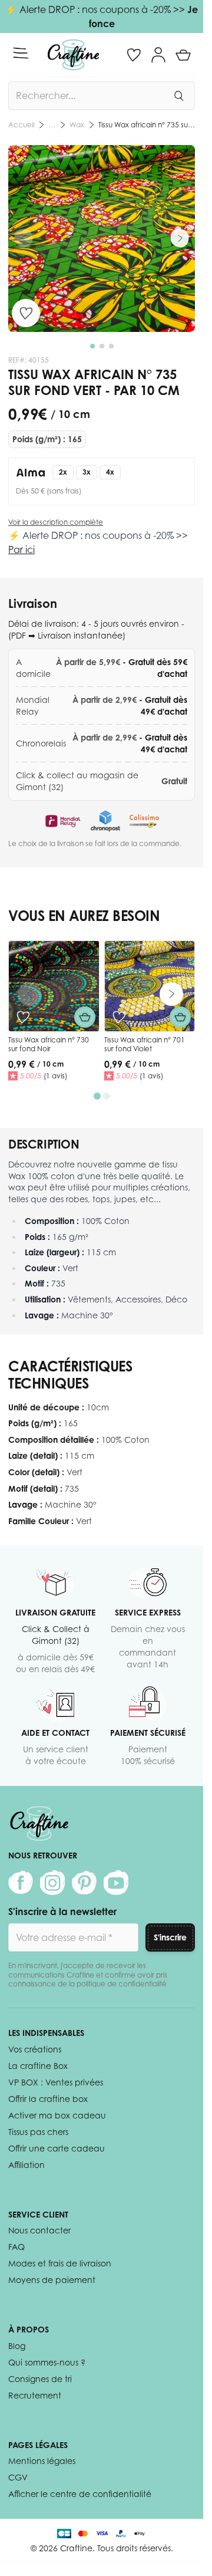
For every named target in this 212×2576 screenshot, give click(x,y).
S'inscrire (170, 1937)
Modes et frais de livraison (60, 2263)
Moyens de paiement (52, 2280)
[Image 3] (111, 346)
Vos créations (35, 2049)
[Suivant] (180, 238)
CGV (18, 2477)
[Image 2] (102, 346)
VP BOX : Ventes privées (56, 2082)
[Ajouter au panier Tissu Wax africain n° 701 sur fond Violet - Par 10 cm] (180, 1017)
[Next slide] (171, 994)
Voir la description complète (56, 522)
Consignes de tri (40, 2379)
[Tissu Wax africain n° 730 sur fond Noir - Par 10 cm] (54, 986)
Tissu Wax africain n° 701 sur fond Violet (145, 1044)
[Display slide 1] (97, 1096)
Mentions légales (42, 2461)
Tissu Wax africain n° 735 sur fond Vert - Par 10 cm (147, 125)
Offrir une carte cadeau (57, 2148)
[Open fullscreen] (102, 238)
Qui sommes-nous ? (47, 2362)
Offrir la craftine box (48, 2099)
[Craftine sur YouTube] (116, 1883)
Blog (17, 2346)
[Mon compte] (158, 55)
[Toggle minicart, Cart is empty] (183, 55)
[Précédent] (24, 238)
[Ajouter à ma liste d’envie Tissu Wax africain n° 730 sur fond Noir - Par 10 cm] (23, 1017)
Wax (77, 125)
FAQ (16, 2247)
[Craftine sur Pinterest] (84, 1883)
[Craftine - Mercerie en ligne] (73, 55)
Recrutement (35, 2395)
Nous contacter (39, 2230)
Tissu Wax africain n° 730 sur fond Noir (49, 1044)
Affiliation (26, 2165)
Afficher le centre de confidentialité (80, 2494)
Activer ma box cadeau (57, 2115)
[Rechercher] (178, 96)
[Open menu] (21, 53)
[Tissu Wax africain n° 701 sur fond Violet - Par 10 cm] (150, 986)
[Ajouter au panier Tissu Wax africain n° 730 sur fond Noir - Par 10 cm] (85, 1017)
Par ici (21, 550)
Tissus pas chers (38, 2132)
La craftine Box (38, 2066)
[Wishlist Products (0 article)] (134, 55)
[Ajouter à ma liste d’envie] (26, 313)
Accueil (21, 125)
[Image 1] (92, 346)
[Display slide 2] (107, 1096)
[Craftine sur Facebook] (21, 1883)
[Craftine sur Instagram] (52, 1883)
